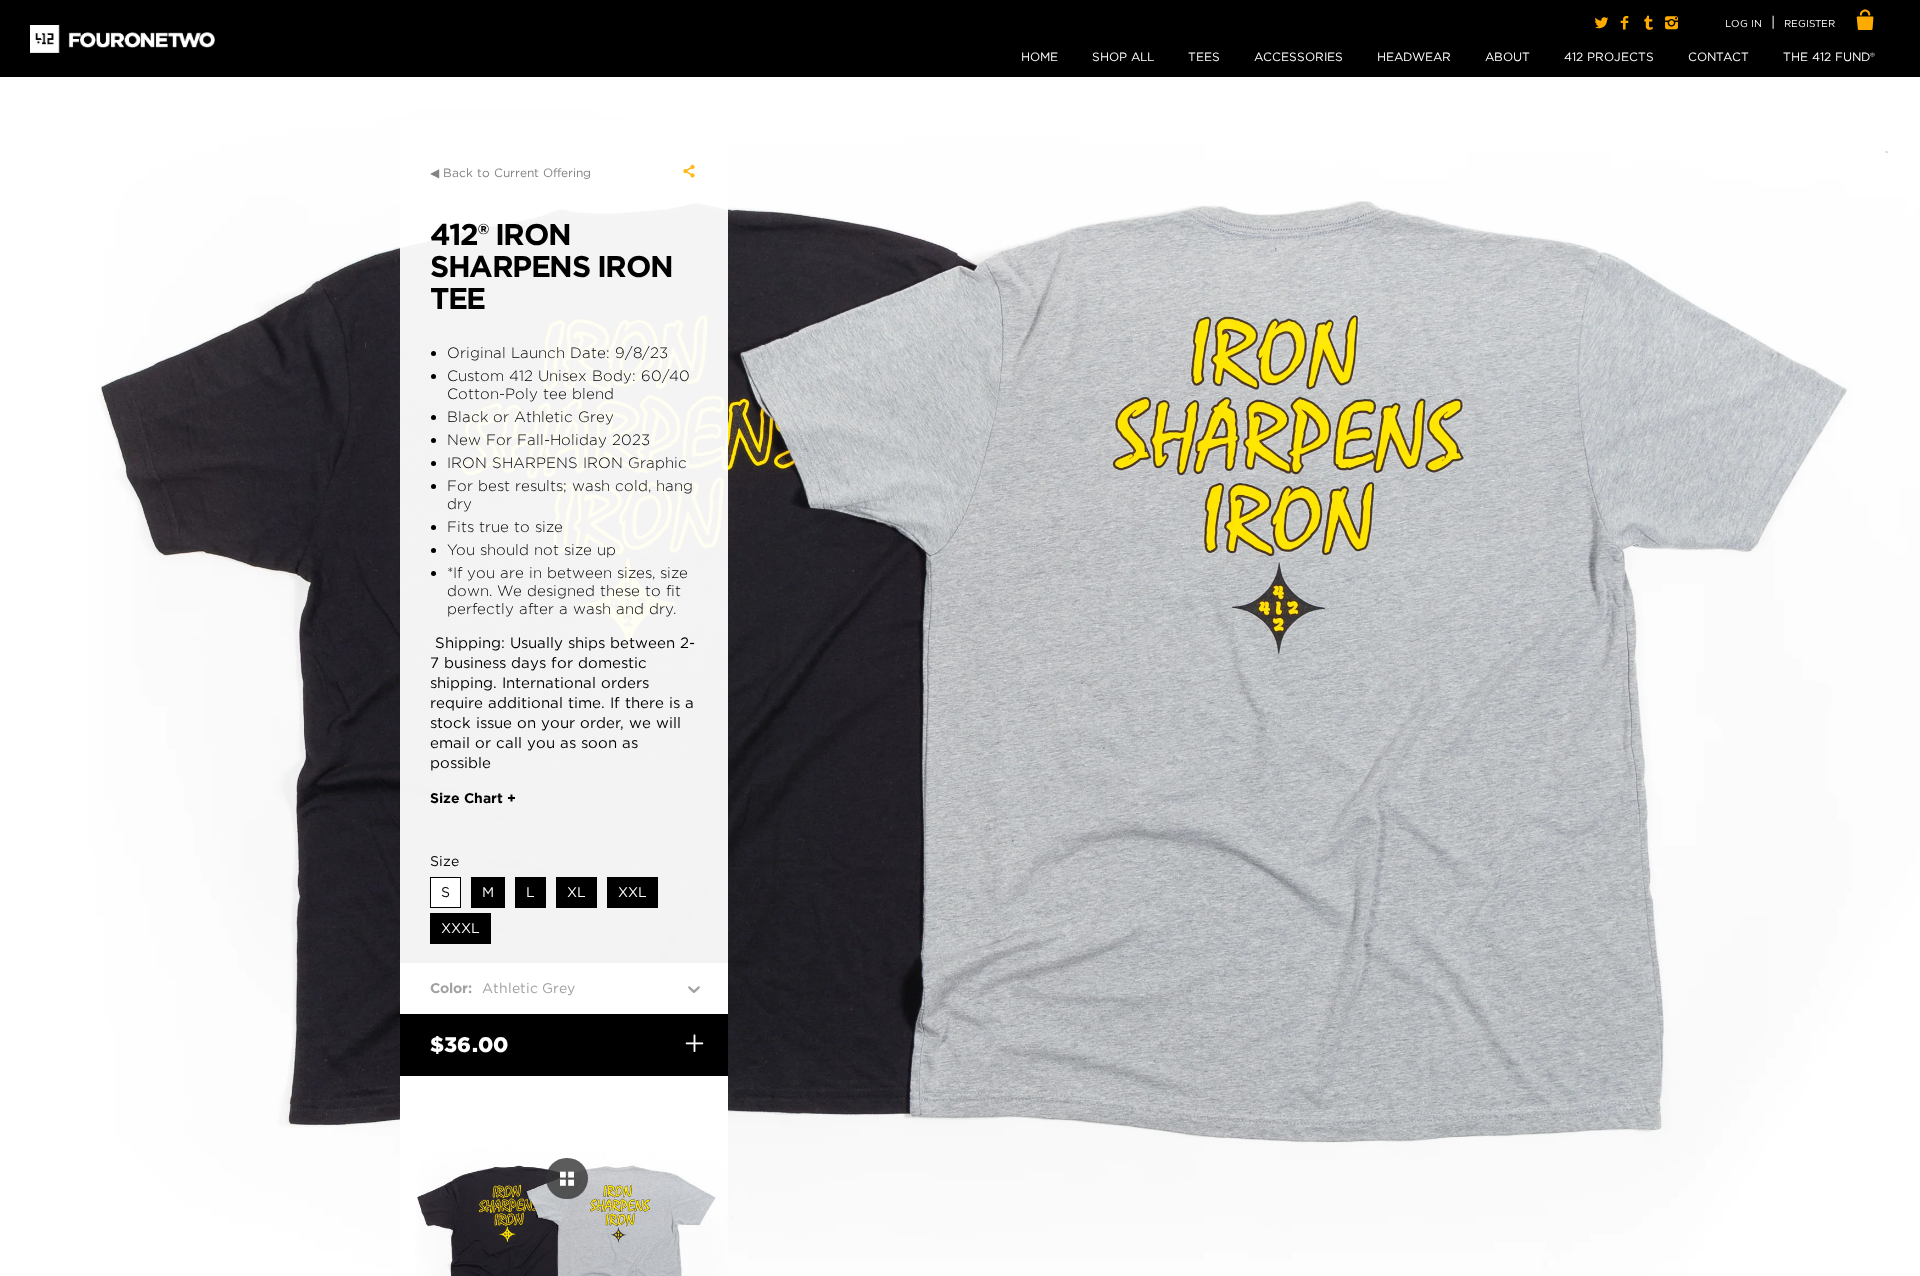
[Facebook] (1624, 22)
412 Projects (1609, 56)
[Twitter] (1601, 22)
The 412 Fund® (1829, 56)
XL (576, 892)
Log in (1743, 23)
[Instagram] (1671, 22)
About (1507, 56)
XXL (632, 892)
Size (444, 861)
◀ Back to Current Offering (510, 172)
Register (1809, 23)
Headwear (1414, 56)
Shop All (1123, 56)
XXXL (460, 928)
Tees (1204, 56)
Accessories (1298, 56)
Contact (1718, 56)
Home (1039, 56)
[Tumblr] (1647, 22)
